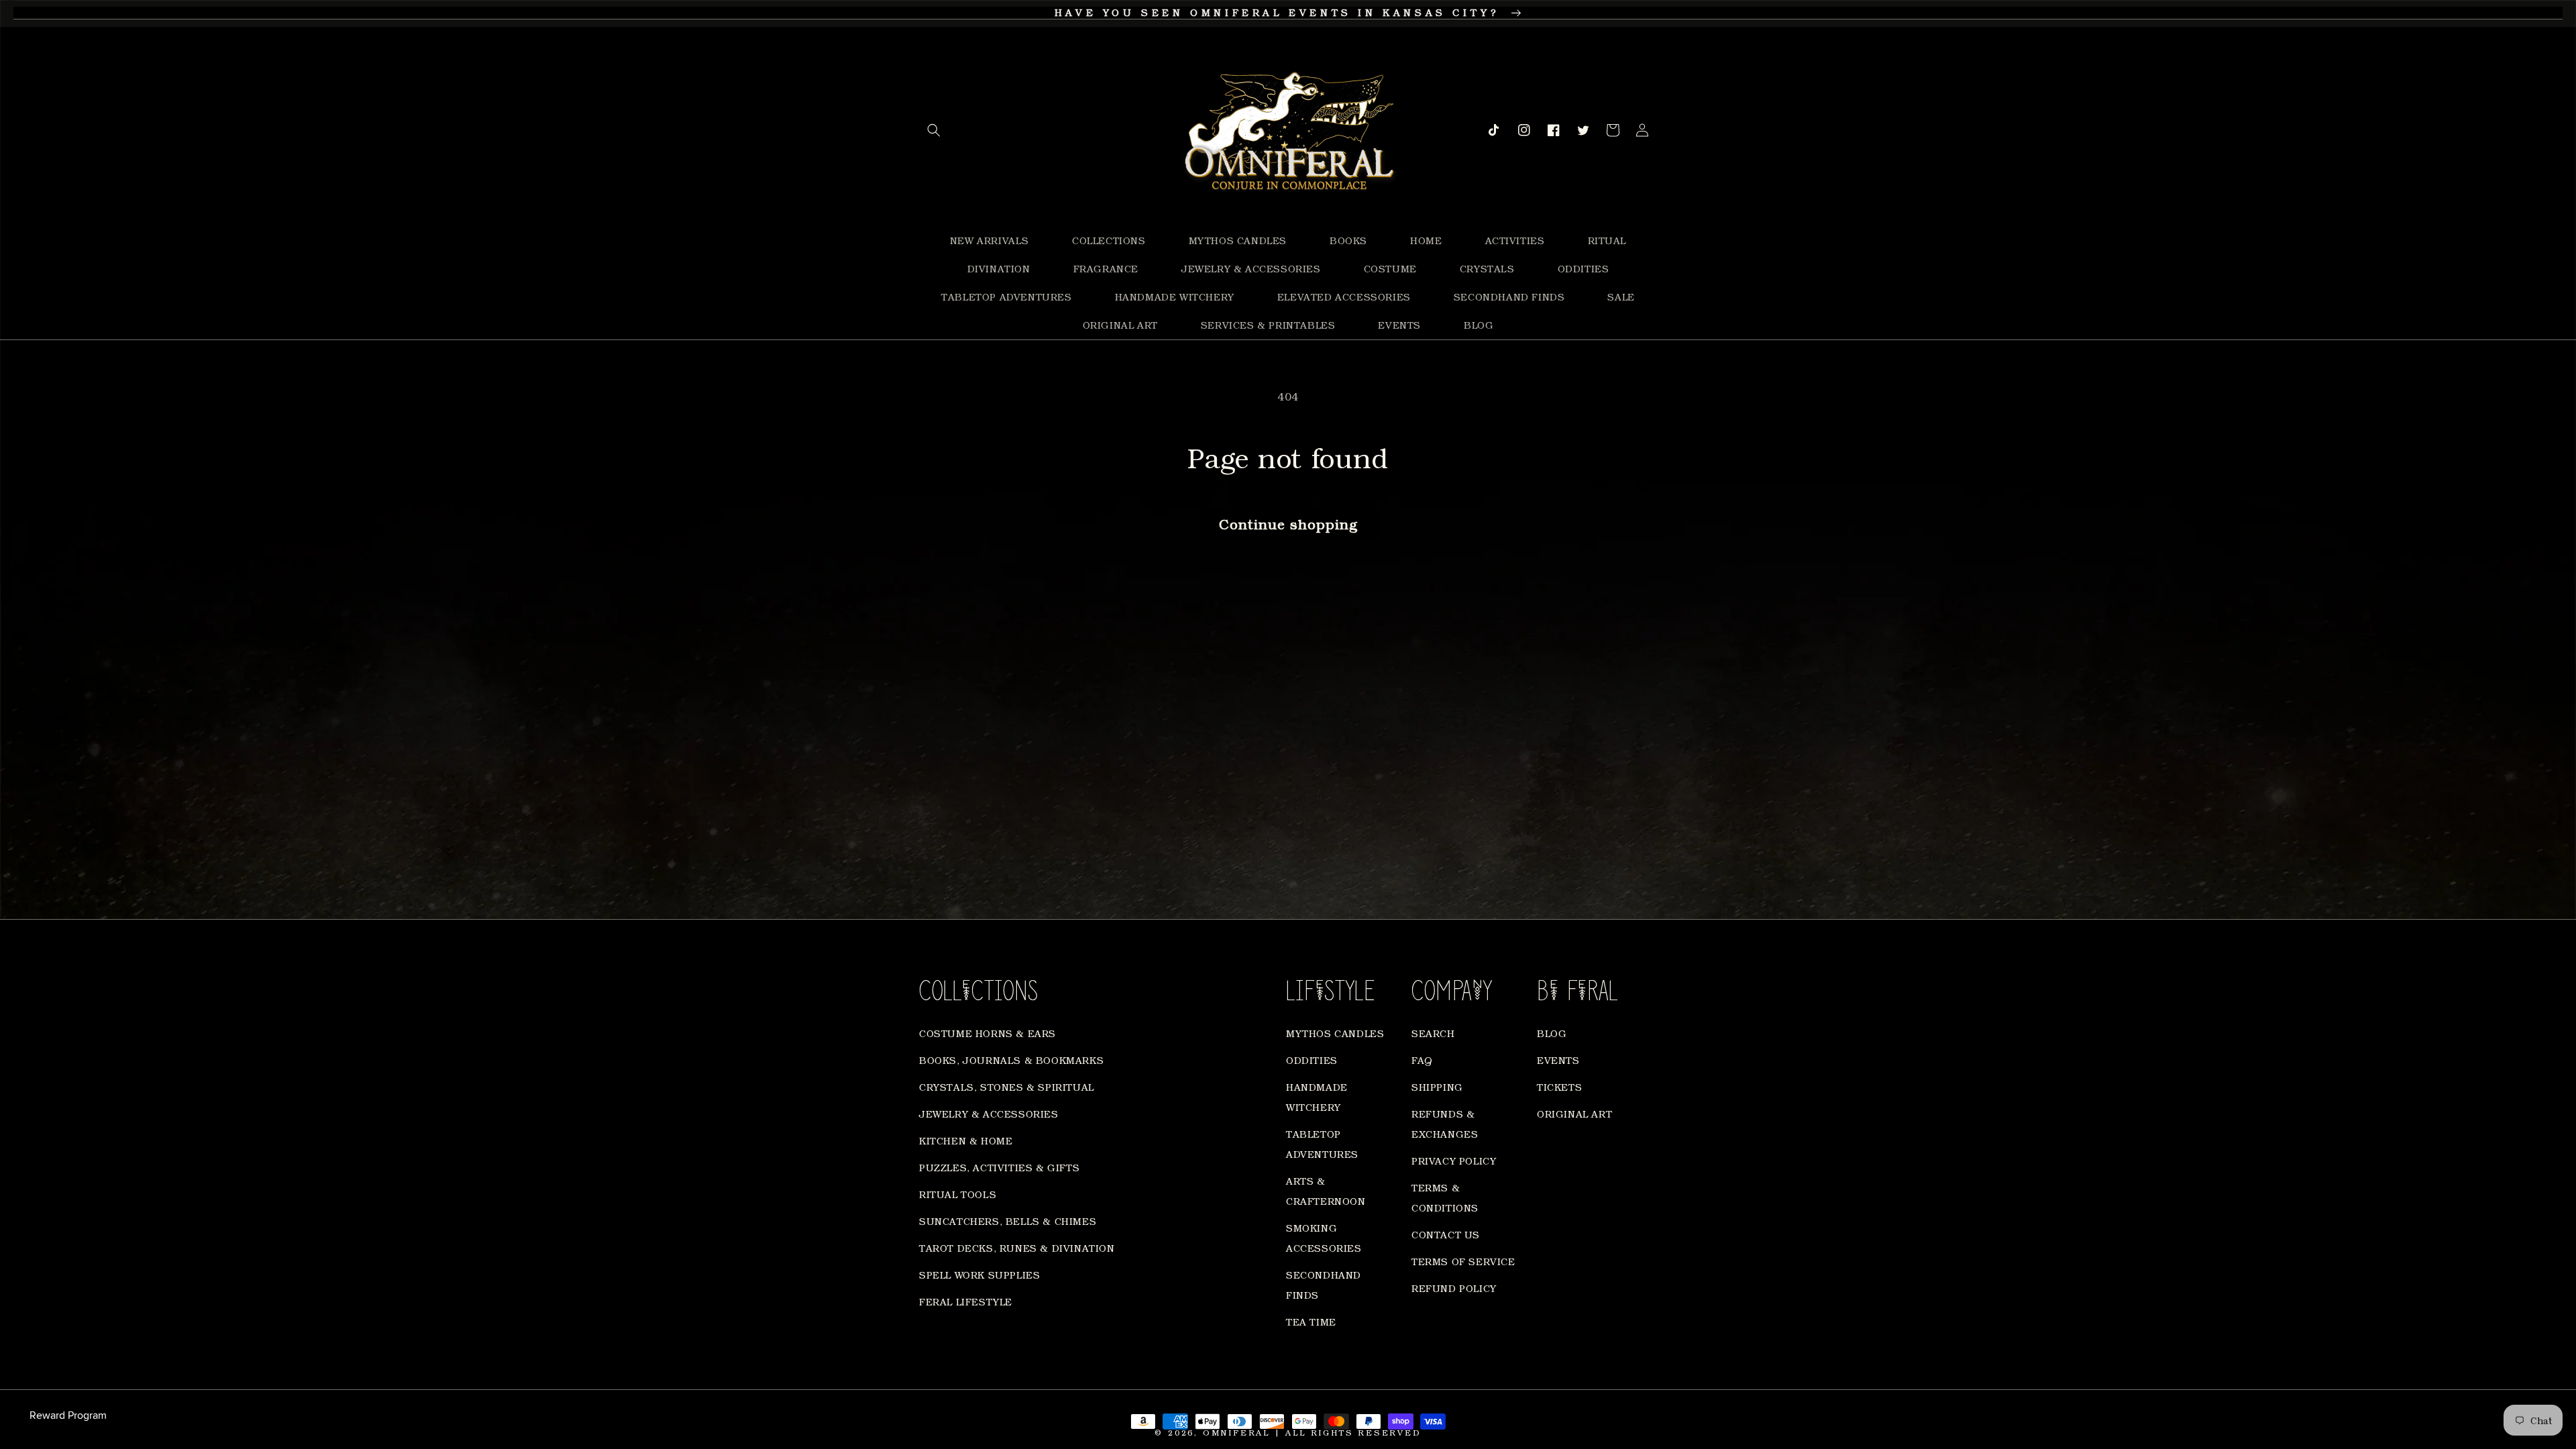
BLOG (1552, 1033)
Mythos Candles (1335, 1033)
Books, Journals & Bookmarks (1011, 1060)
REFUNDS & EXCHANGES (1445, 1124)
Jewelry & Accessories (989, 1114)
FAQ (1422, 1060)
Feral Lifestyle (966, 1302)
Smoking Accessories (1324, 1238)
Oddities (1312, 1060)
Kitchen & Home (966, 1141)
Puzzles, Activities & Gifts (999, 1168)
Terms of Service (1463, 1262)
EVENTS (1558, 1060)
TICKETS (1559, 1087)
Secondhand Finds (1324, 1285)
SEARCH (1433, 1033)
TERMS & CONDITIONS (1445, 1198)
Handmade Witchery (1317, 1097)
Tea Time (1311, 1322)
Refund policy (1454, 1288)
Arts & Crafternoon (1326, 1191)
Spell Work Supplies (979, 1275)
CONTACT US (1446, 1235)
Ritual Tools (958, 1194)
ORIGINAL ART (1574, 1114)
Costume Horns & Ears (987, 1033)
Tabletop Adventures (1322, 1144)
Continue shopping (1288, 524)
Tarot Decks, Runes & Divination (1017, 1248)
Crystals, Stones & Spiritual (1007, 1087)
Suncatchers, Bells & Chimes (1008, 1221)
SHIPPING (1437, 1087)
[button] (934, 130)
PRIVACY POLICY (1454, 1161)
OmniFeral (1236, 1433)
